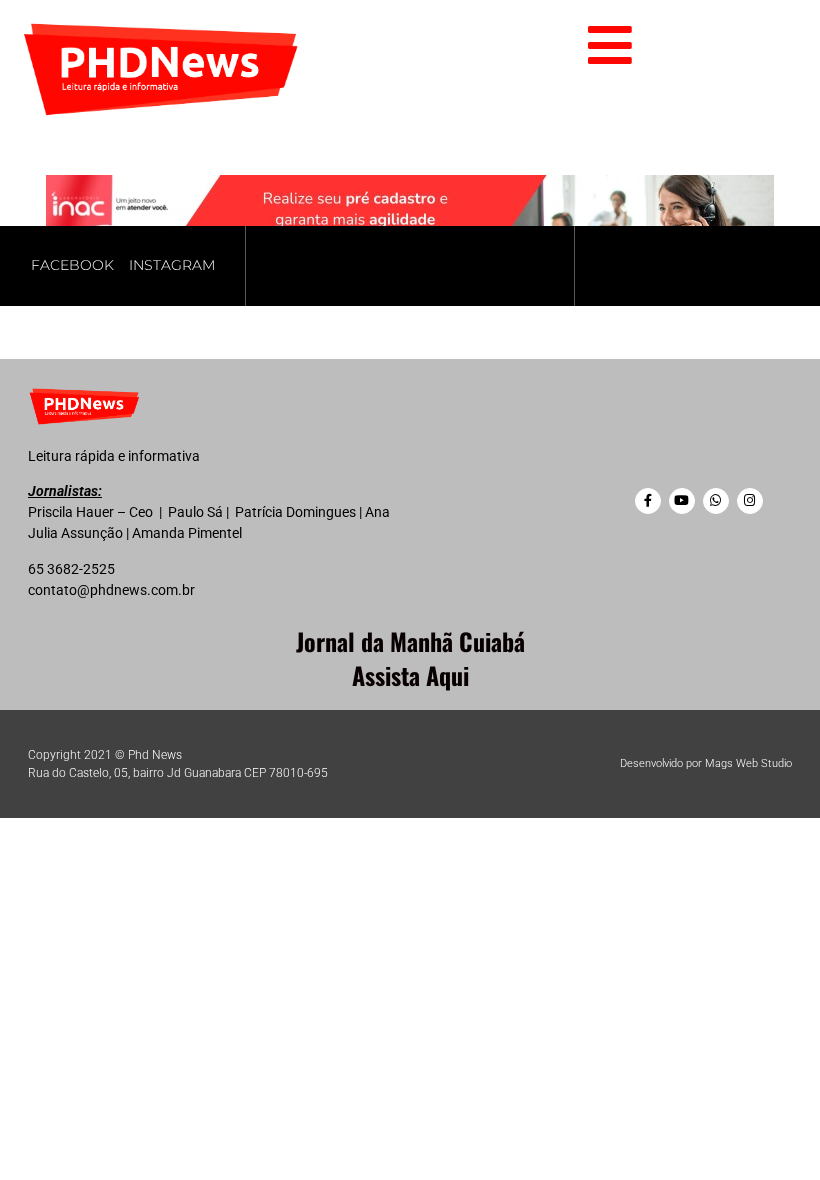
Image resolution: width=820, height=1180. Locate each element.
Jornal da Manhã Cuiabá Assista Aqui (410, 658)
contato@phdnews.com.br (111, 590)
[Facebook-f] (648, 501)
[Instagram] (750, 501)
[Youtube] (682, 501)
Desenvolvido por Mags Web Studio (706, 763)
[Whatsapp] (716, 501)
